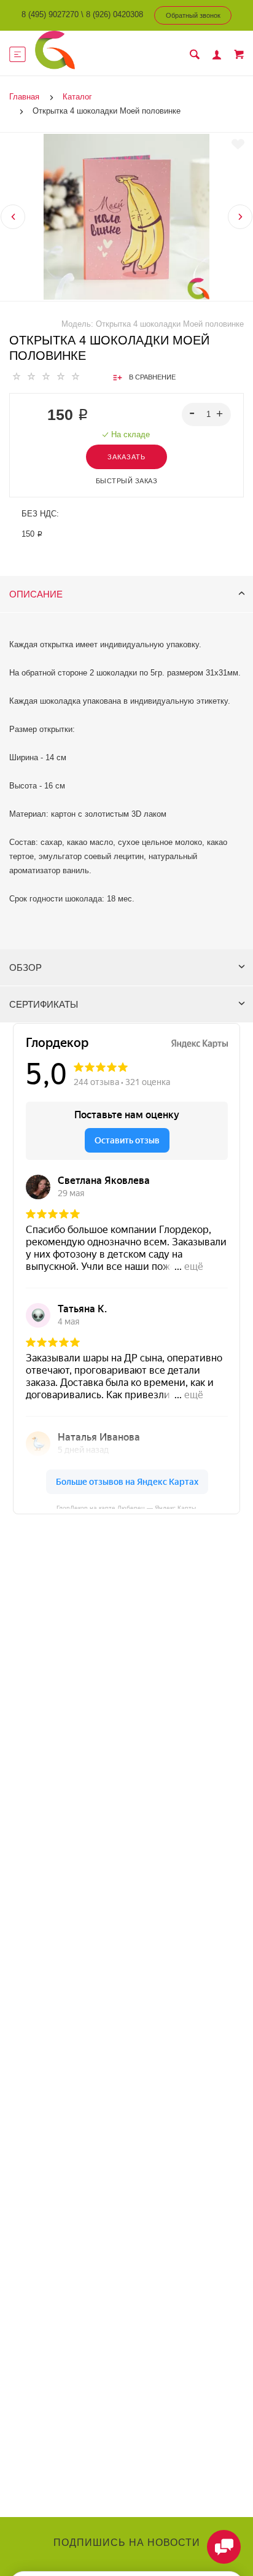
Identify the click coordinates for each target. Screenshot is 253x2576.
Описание (36, 594)
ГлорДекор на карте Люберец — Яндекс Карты (126, 1507)
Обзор (25, 967)
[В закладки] (238, 144)
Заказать (126, 457)
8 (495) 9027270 (50, 14)
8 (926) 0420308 (115, 14)
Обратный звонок (193, 15)
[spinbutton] (207, 414)
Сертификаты (44, 1004)
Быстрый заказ (127, 481)
